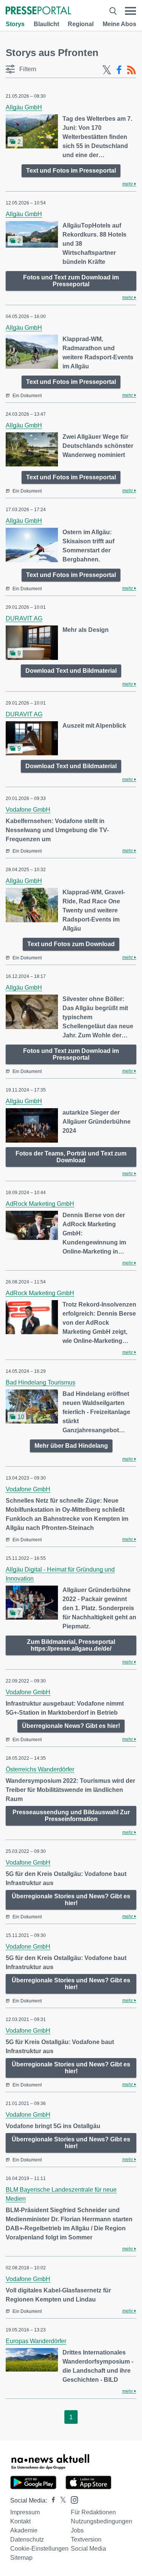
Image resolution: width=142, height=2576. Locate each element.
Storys (15, 24)
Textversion (86, 2539)
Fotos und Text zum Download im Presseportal (71, 281)
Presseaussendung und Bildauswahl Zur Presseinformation (71, 1816)
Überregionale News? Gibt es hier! (71, 1726)
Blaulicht (46, 24)
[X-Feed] (107, 70)
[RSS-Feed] (131, 70)
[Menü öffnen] (130, 11)
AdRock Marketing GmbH (40, 1204)
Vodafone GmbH (28, 810)
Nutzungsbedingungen (101, 2521)
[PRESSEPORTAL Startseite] (38, 11)
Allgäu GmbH (24, 107)
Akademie (24, 2530)
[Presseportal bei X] (61, 2500)
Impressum (25, 2512)
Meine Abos (119, 24)
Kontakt (20, 2521)
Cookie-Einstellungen (39, 2549)
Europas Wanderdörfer (36, 2341)
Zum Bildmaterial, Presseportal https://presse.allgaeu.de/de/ (71, 1645)
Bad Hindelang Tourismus (41, 1382)
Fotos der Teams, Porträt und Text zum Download (71, 1157)
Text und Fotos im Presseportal (71, 171)
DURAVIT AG (24, 618)
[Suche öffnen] (113, 11)
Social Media (88, 2549)
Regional (81, 24)
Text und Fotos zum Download (71, 944)
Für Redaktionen (93, 2512)
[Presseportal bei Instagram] (72, 2499)
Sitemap (21, 2558)
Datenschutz (27, 2539)
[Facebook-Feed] (119, 70)
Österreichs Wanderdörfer (40, 1769)
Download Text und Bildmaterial (71, 671)
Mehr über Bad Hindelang (71, 1446)
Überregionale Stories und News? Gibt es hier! (71, 1900)
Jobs (77, 2530)
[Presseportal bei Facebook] (51, 2500)
